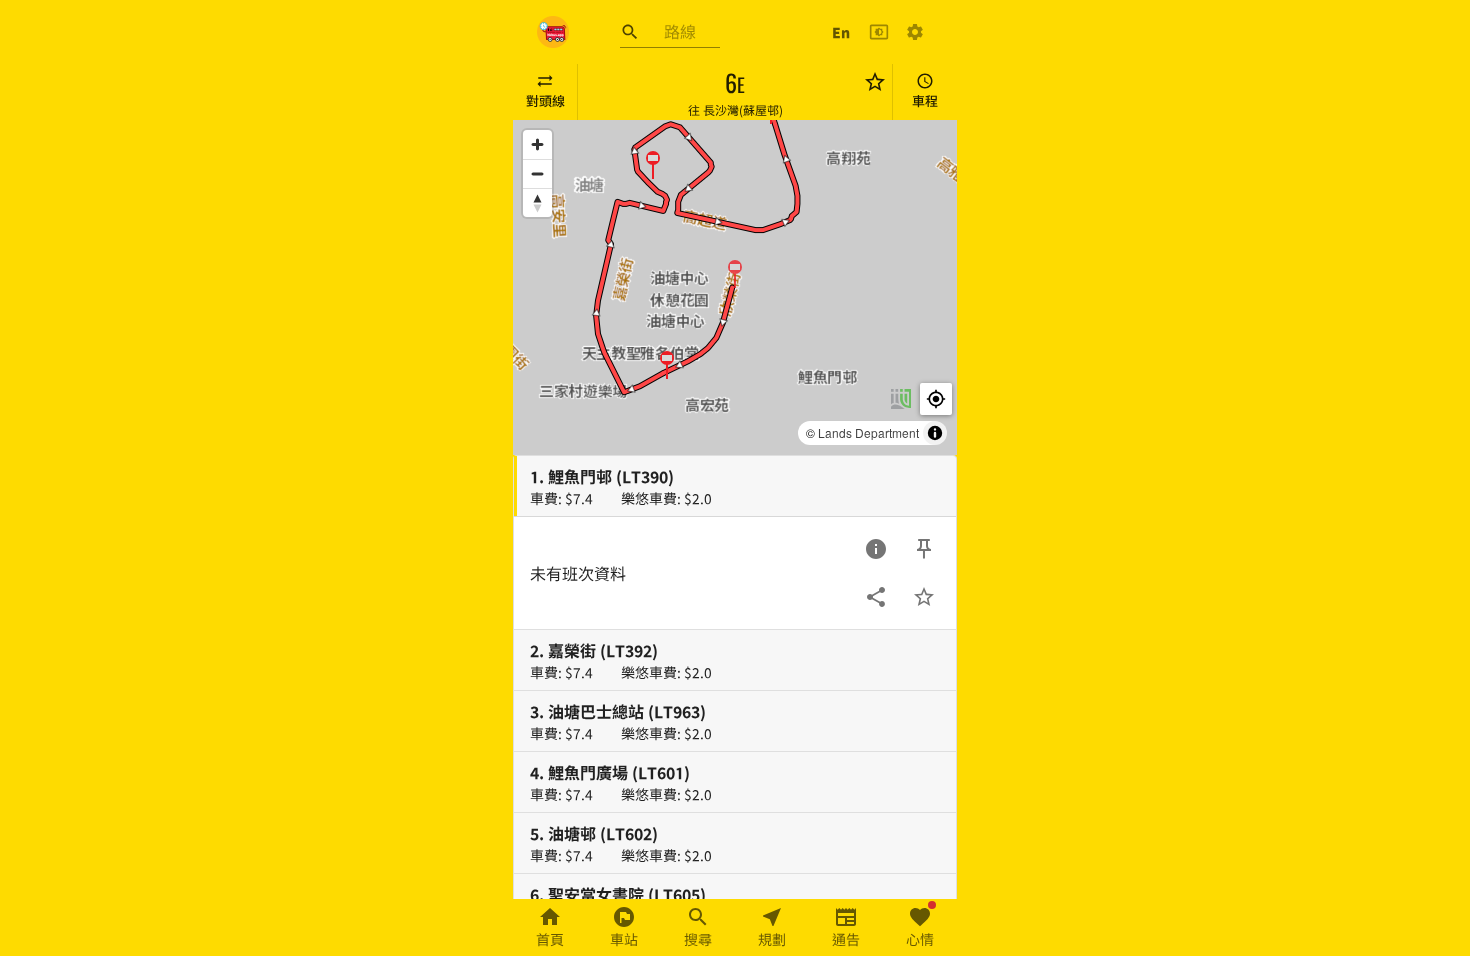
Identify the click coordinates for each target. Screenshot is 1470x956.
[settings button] (915, 32)
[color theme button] (879, 32)
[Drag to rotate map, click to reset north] (537, 202)
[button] (735, 273)
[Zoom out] (537, 173)
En (841, 32)
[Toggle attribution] (935, 433)
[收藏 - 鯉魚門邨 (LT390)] (924, 597)
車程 (925, 100)
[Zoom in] (537, 144)
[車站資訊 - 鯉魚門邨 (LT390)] (876, 549)
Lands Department (868, 432)
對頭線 (545, 100)
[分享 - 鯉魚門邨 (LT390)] (876, 597)
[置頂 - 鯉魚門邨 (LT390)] (924, 549)
